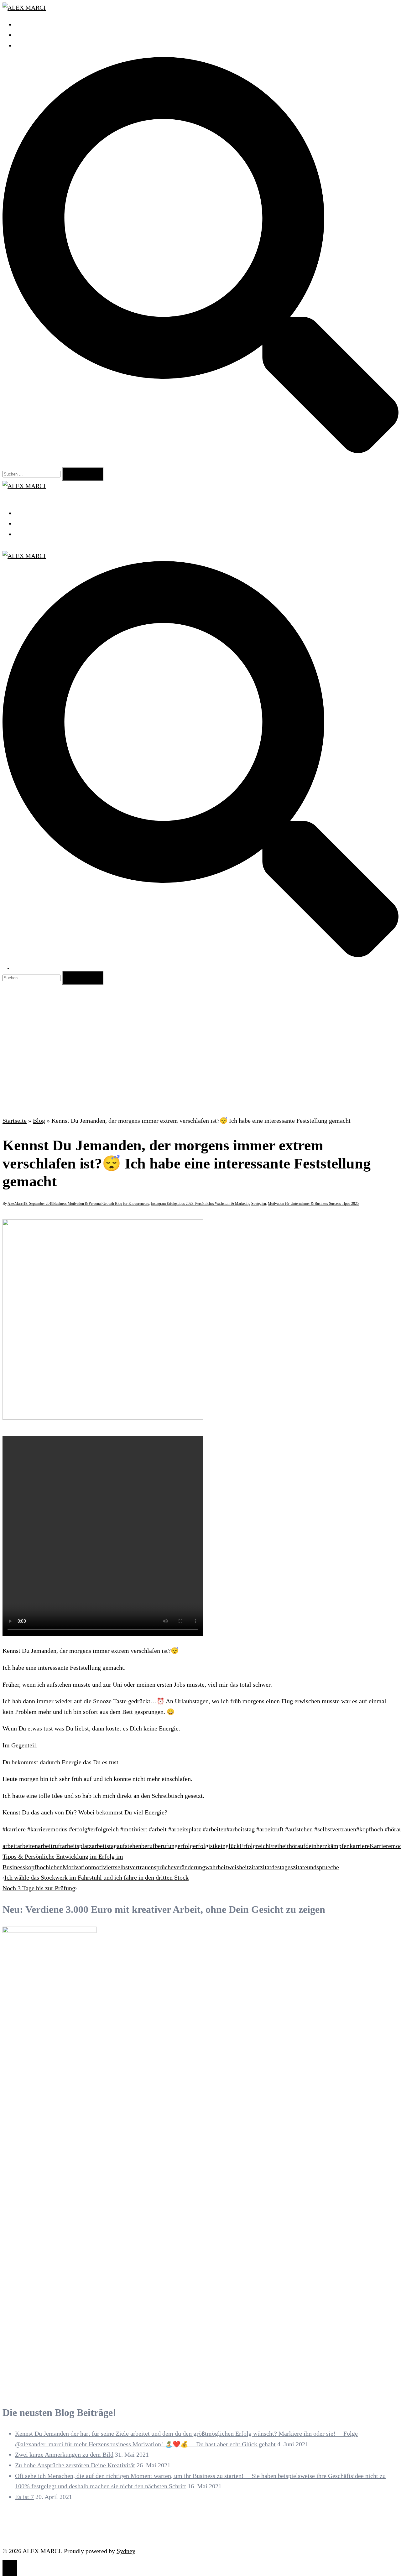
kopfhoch (37, 1867)
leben (56, 1867)
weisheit (238, 1867)
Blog (39, 1121)
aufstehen (129, 1846)
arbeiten (28, 1846)
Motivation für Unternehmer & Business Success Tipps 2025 (313, 1204)
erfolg (185, 1846)
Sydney (126, 2551)
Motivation (77, 1867)
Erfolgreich (254, 1846)
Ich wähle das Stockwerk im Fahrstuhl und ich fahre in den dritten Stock (96, 1877)
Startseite (15, 1121)
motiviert (103, 1867)
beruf (148, 1846)
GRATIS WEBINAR (41, 35)
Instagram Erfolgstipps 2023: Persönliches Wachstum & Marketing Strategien (208, 1204)
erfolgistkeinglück (216, 1846)
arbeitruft (50, 1846)
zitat (254, 1867)
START (24, 24)
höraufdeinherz (308, 1846)
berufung (166, 1846)
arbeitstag (104, 1846)
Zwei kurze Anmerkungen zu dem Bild (64, 2454)
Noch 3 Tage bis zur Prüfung (39, 1888)
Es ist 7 (24, 2497)
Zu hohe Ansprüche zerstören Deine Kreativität (75, 2465)
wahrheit (216, 1867)
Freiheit (279, 1846)
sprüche (164, 1867)
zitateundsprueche (316, 1867)
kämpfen (339, 1846)
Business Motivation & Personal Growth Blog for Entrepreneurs (101, 1204)
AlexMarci (16, 1204)
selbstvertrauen (134, 1867)
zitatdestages (276, 1867)
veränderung (189, 1867)
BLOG (23, 45)
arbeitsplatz (77, 1846)
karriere (360, 1846)
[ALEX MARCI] (24, 8)
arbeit (10, 1846)
